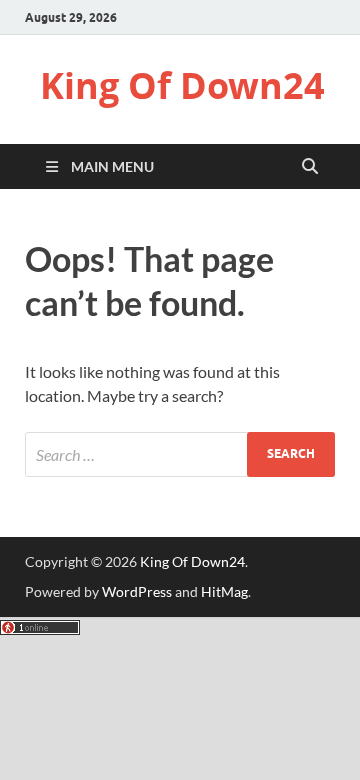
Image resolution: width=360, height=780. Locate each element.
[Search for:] (180, 454)
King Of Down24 (182, 85)
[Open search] (310, 167)
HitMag (224, 591)
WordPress (137, 591)
